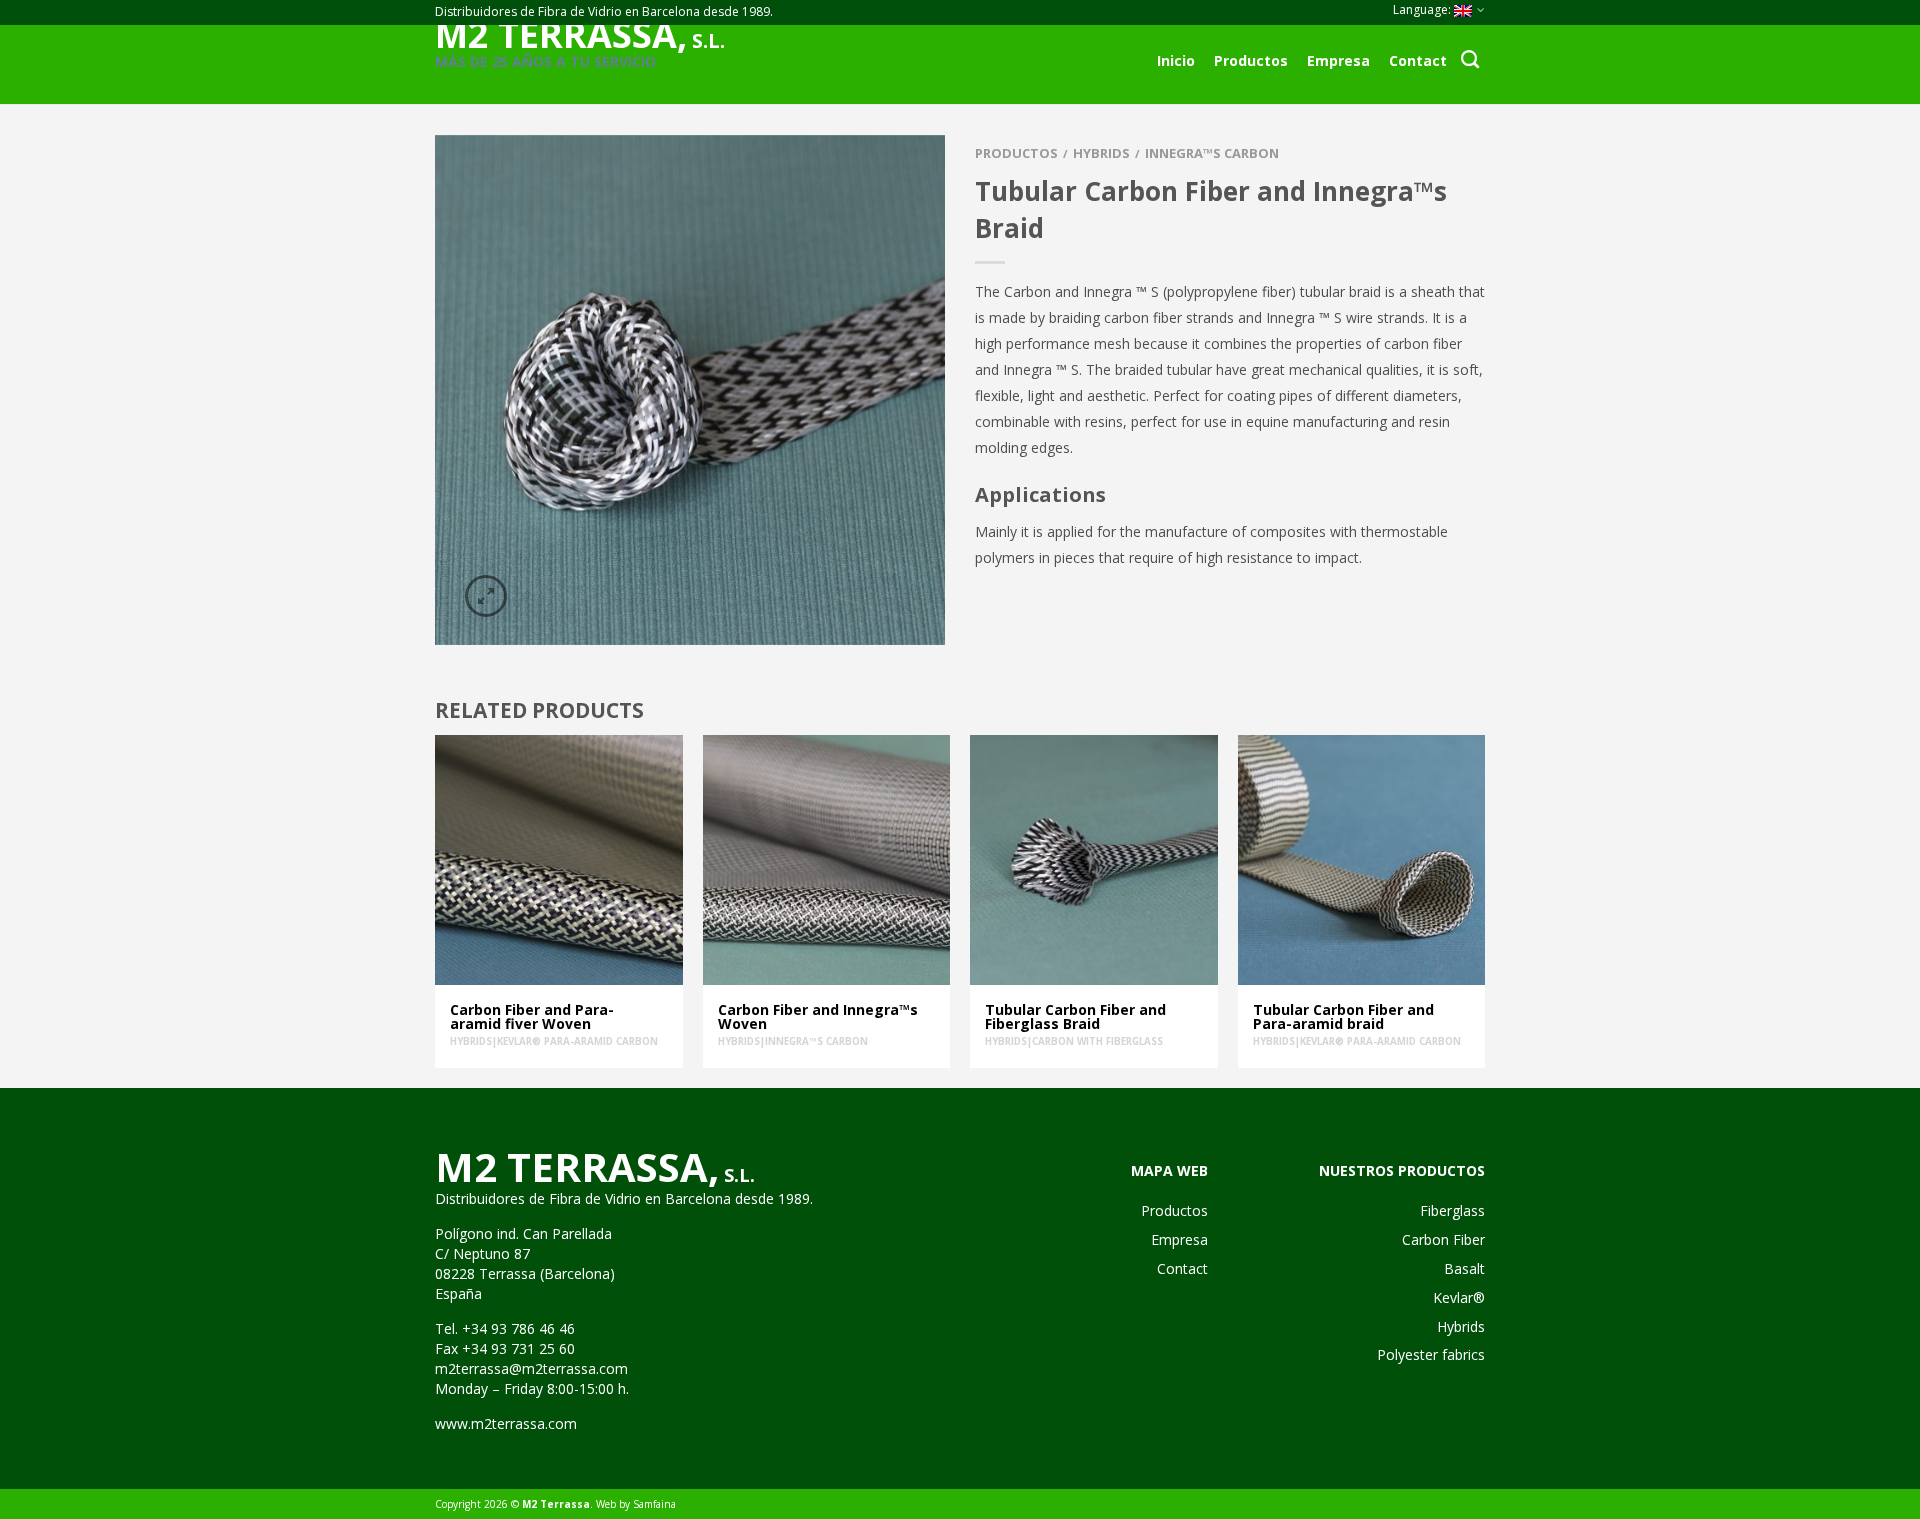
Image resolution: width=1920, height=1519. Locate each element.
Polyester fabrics (1431, 1354)
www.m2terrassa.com (506, 1423)
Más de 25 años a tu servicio (545, 61)
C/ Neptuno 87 (482, 1253)
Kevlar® (1459, 1297)
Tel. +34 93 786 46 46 (505, 1328)
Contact (1418, 60)
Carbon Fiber (1443, 1239)
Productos (1251, 60)
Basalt (1464, 1268)
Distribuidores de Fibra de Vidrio (538, 1198)
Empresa (1338, 60)
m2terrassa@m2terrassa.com (531, 1368)
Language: (1423, 9)
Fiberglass (1452, 1210)
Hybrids (1101, 153)
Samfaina (654, 1504)
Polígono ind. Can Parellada (523, 1233)
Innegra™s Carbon (1212, 153)
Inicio (1176, 60)
